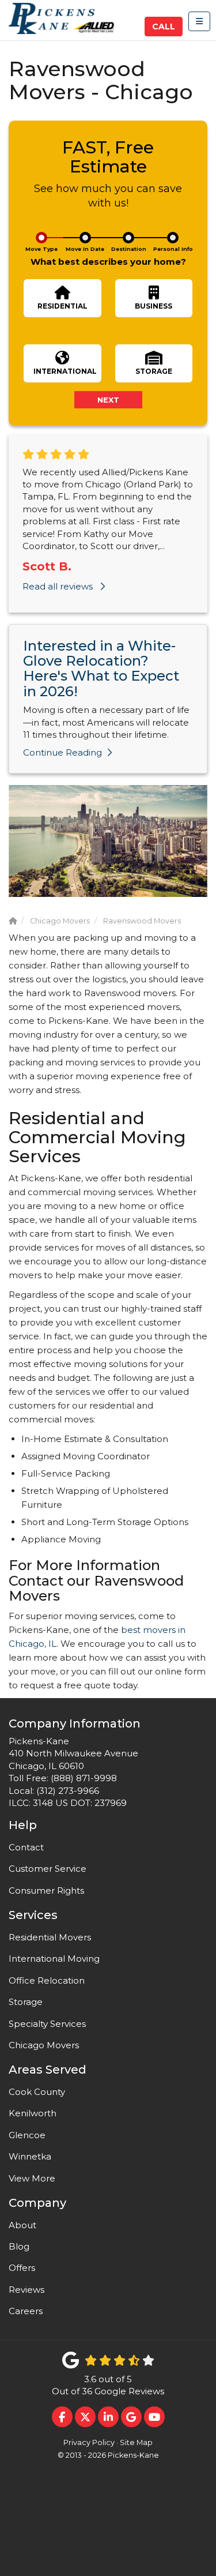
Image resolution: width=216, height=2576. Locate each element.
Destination (129, 249)
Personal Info (173, 249)
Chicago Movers (44, 2045)
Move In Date (85, 249)
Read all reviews (59, 586)
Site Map (136, 2442)
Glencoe (27, 2135)
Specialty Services (47, 2024)
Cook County (37, 2092)
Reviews (26, 2290)
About (22, 2225)
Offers (22, 2268)
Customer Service (48, 1869)
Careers (26, 2311)
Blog (19, 2246)
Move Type (41, 249)
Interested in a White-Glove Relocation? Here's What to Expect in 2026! (101, 669)
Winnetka (30, 2156)
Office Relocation (47, 1980)
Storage (26, 2002)
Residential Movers (50, 1937)
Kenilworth (33, 2113)
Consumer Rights (46, 1890)
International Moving (54, 1959)
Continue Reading (62, 752)
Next (108, 400)
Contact (26, 1847)
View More (32, 2178)
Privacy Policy (89, 2442)
